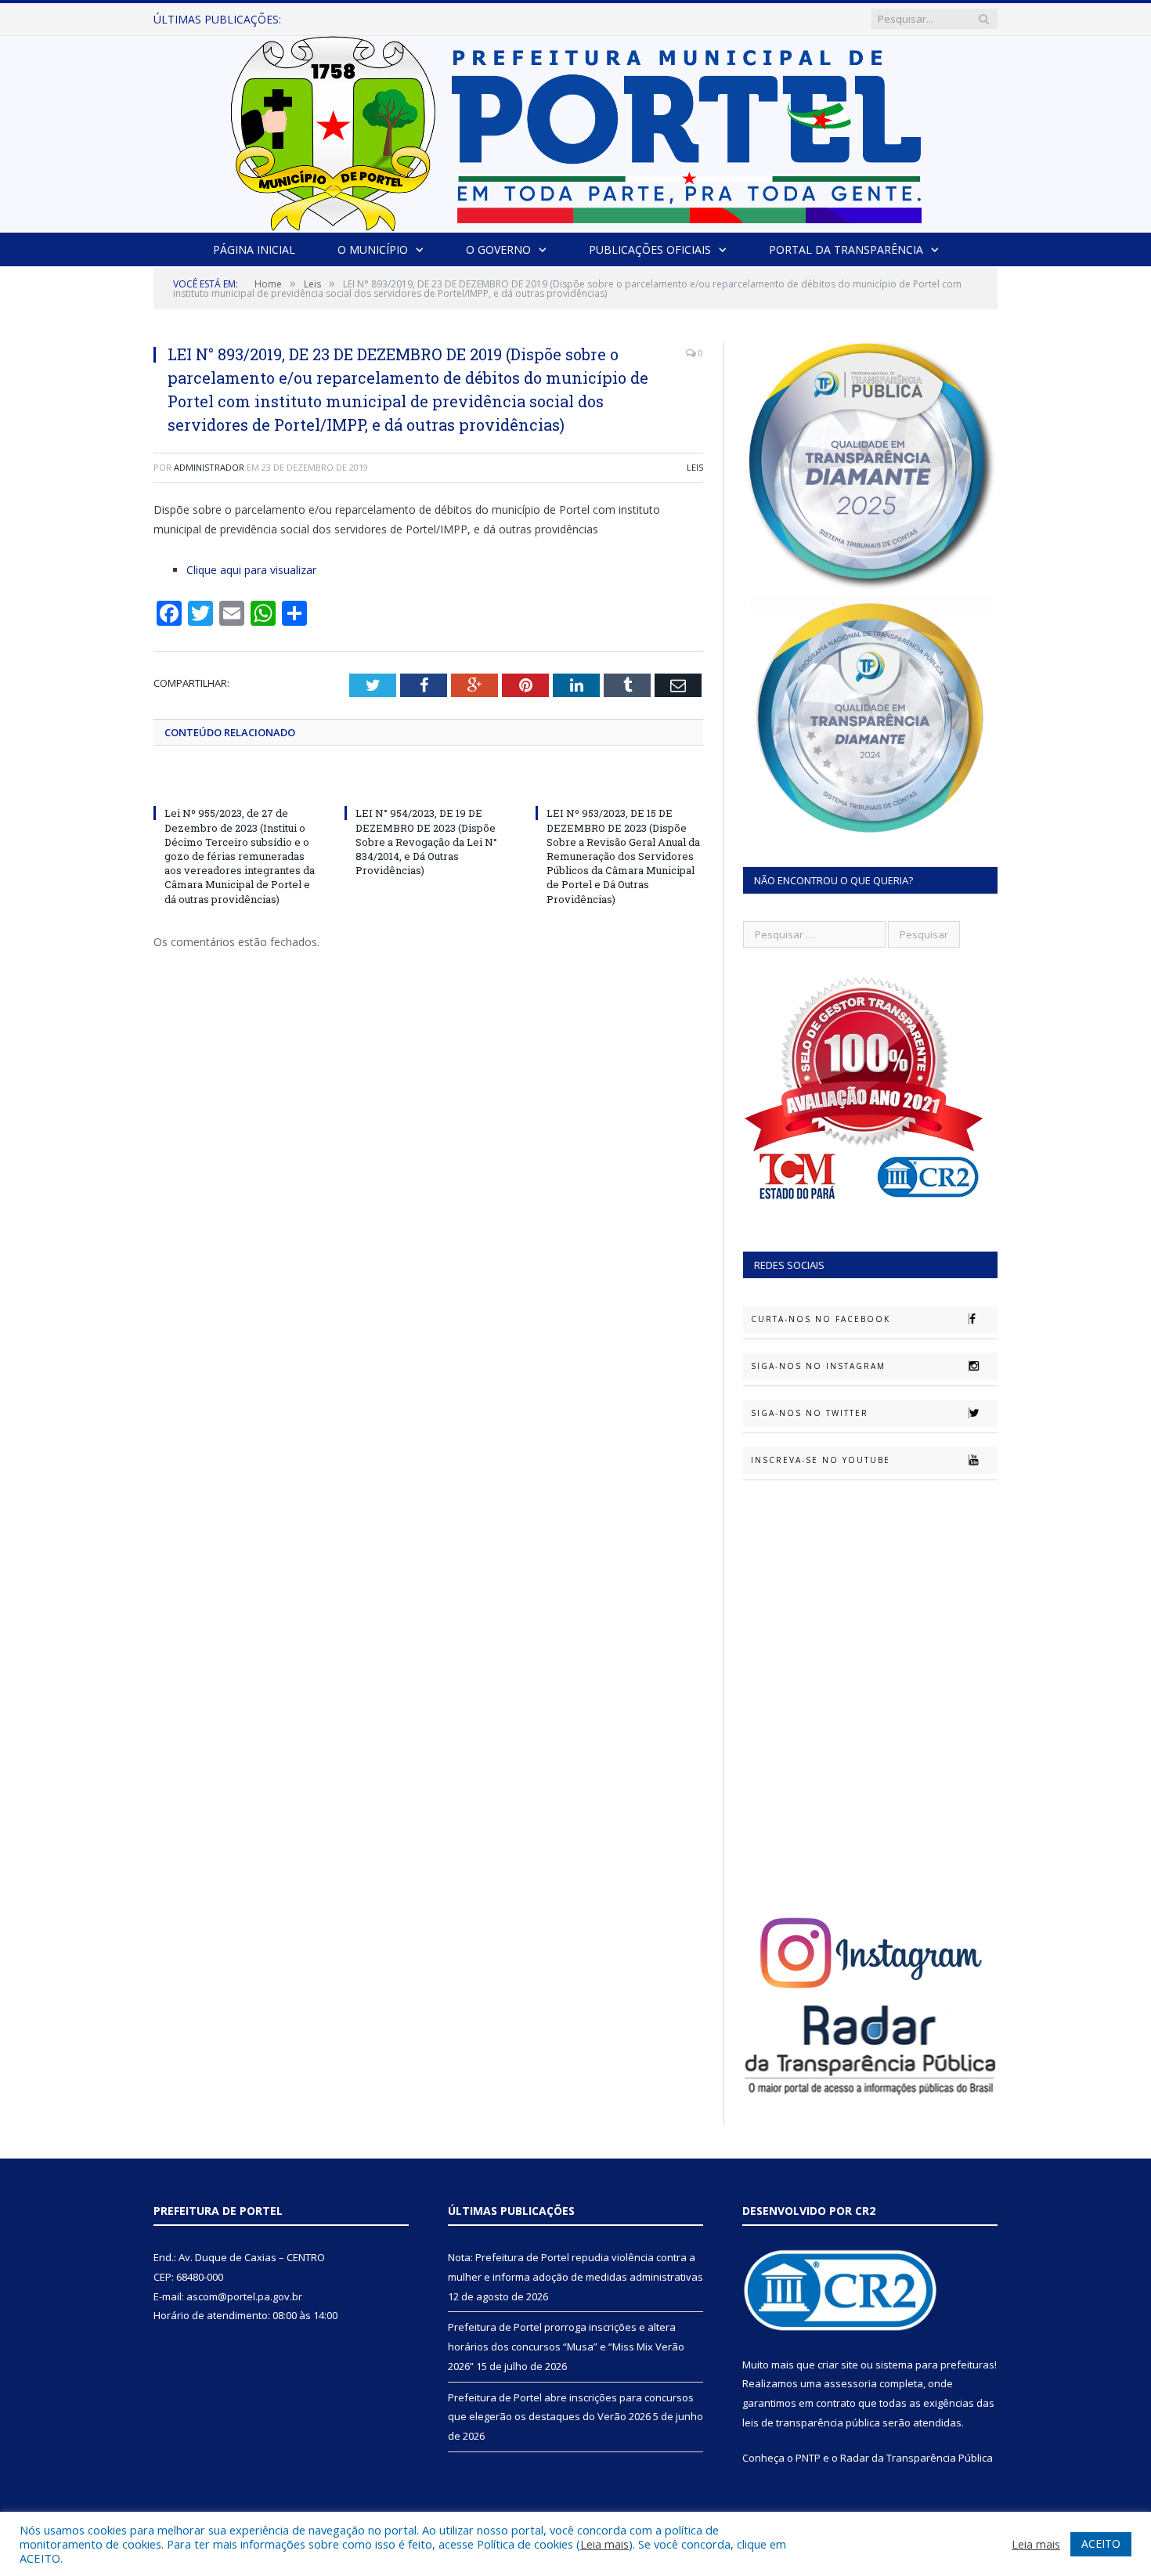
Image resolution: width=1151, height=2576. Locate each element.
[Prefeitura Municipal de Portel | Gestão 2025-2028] (576, 130)
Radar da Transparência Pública (916, 2458)
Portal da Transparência (846, 249)
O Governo (498, 249)
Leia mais (604, 2544)
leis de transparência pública (811, 2422)
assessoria (850, 2383)
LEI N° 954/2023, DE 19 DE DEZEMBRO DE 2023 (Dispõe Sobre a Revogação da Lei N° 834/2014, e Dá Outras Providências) (426, 842)
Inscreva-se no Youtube (821, 1460)
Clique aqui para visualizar (251, 570)
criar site (838, 2365)
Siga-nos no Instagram (818, 1366)
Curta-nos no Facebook (821, 1319)
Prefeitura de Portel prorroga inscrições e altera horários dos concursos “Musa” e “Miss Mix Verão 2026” (500, 20)
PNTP (808, 2458)
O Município (373, 249)
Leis (695, 467)
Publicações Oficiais (650, 249)
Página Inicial (254, 249)
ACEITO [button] (1101, 2543)
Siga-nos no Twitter (810, 1413)
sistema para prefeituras (935, 2365)
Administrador (209, 467)
